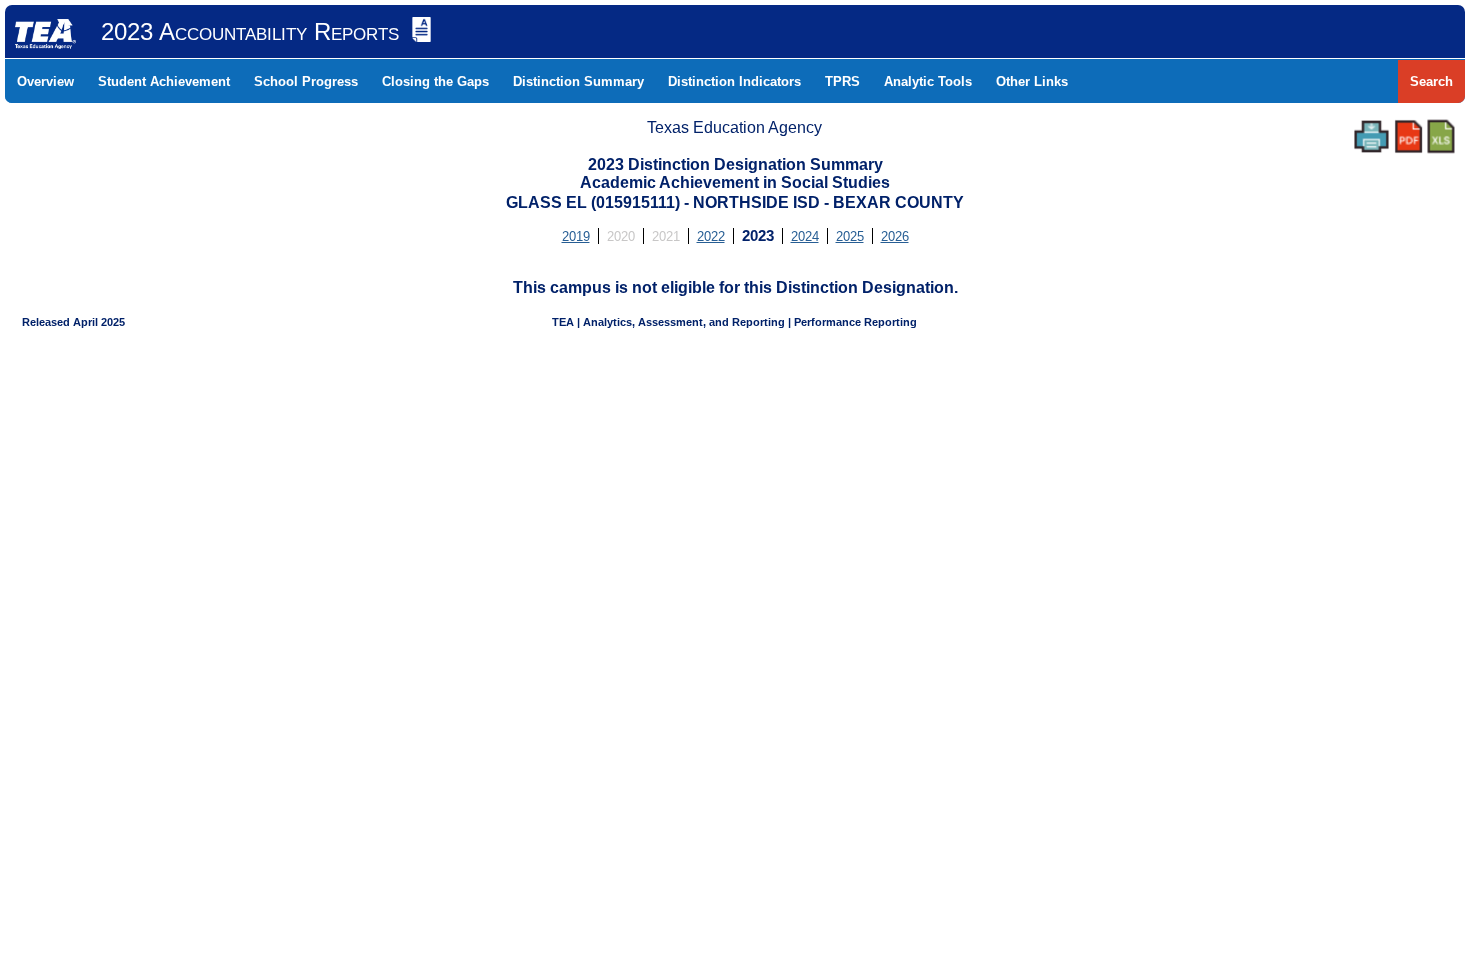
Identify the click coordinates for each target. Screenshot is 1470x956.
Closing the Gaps (435, 81)
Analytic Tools (928, 81)
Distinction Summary (578, 81)
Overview (45, 81)
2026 (895, 236)
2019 (576, 236)
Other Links (1032, 81)
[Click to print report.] (1371, 136)
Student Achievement (164, 81)
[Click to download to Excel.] (1441, 136)
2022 (711, 236)
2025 (850, 236)
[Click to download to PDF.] (1408, 136)
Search (1431, 81)
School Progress (306, 81)
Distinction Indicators (734, 81)
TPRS (842, 81)
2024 (805, 236)
